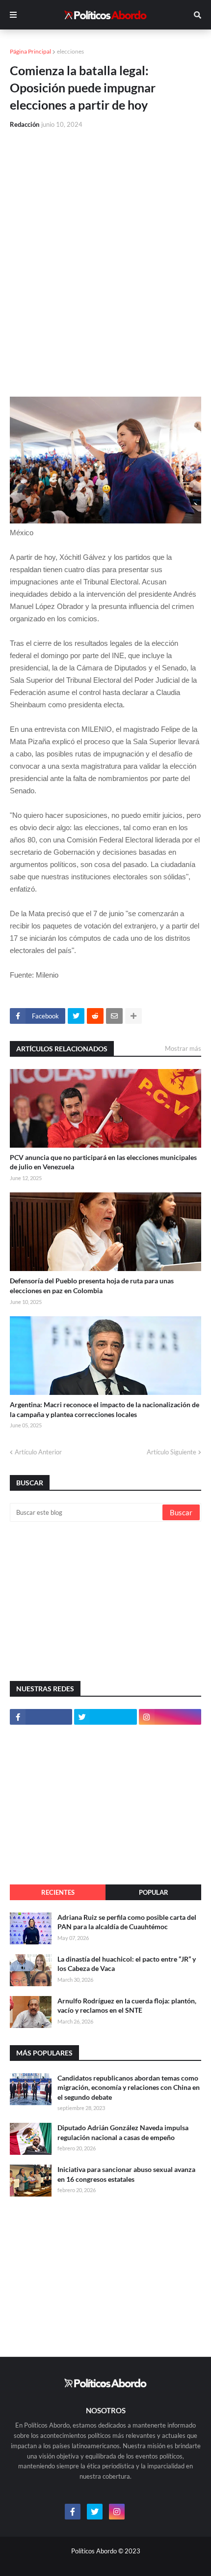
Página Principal (30, 51)
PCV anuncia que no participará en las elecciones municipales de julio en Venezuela (103, 1162)
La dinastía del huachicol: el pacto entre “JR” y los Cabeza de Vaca (127, 1964)
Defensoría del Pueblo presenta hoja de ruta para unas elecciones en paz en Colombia (92, 1286)
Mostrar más (183, 1048)
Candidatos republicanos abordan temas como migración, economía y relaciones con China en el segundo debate (129, 2087)
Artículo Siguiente (171, 1452)
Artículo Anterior (38, 1452)
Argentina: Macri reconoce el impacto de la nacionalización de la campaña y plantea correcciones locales (105, 1409)
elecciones (70, 51)
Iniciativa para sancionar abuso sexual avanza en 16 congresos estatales (126, 2174)
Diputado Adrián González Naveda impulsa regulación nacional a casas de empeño (123, 2132)
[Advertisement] (105, 247)
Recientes (58, 1892)
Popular (154, 1892)
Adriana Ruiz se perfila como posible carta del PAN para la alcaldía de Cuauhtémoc (127, 1922)
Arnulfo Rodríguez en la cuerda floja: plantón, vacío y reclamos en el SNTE (127, 2006)
